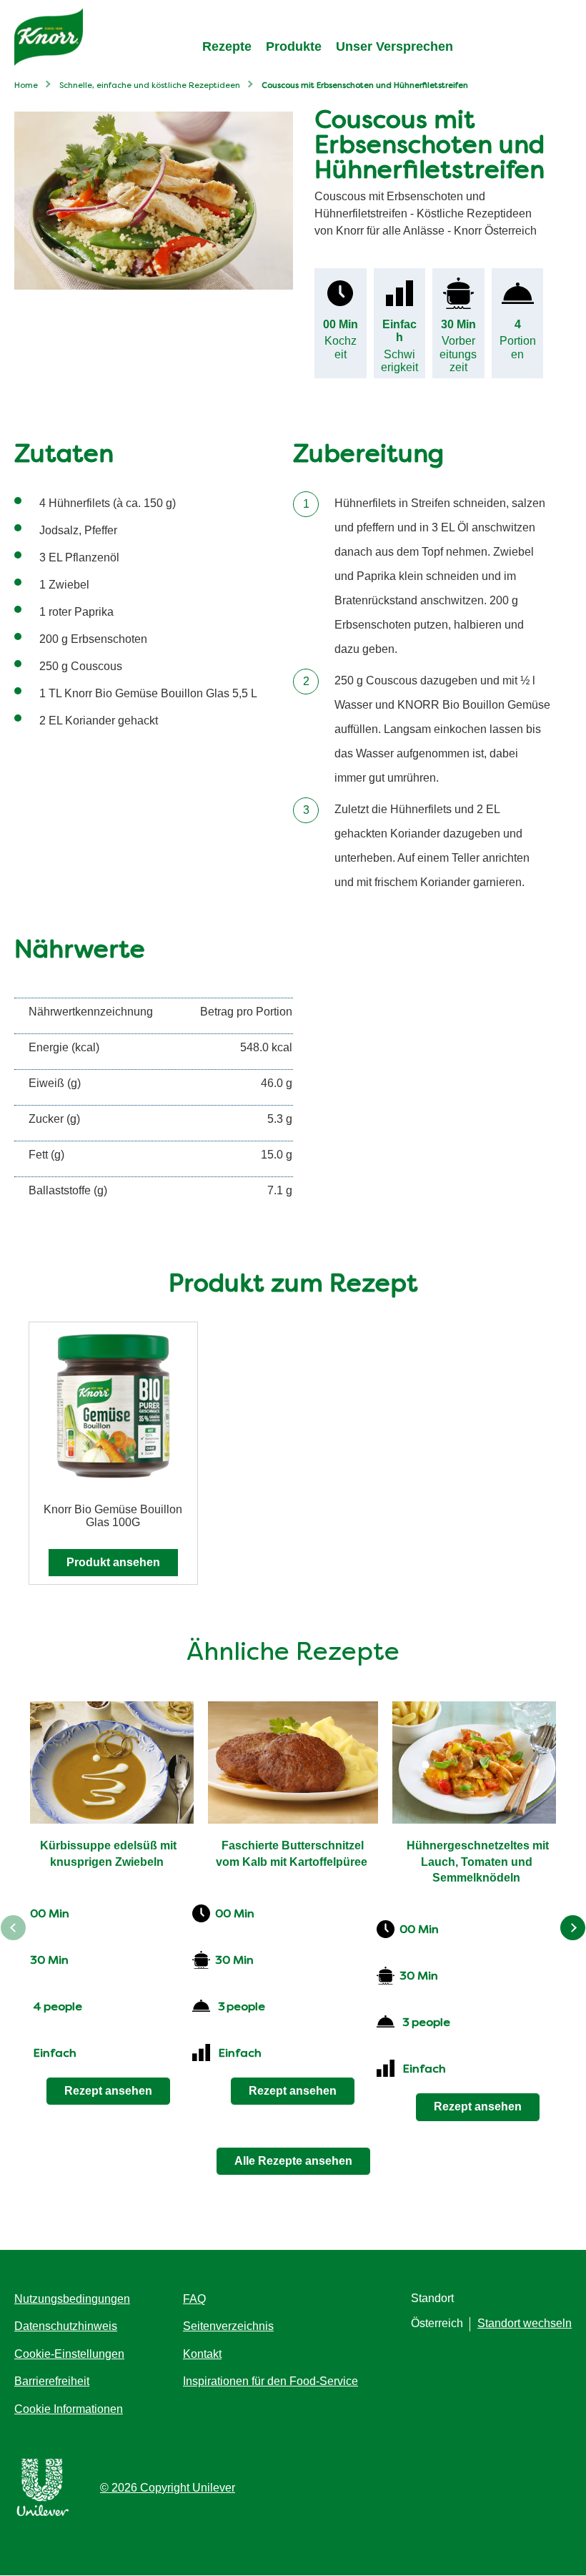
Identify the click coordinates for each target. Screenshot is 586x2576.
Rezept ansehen (108, 2091)
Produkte (294, 46)
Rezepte (227, 46)
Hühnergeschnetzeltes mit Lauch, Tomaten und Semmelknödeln (479, 1862)
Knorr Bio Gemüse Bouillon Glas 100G (113, 1516)
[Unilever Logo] (43, 2513)
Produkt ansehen (113, 1562)
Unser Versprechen (394, 46)
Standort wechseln (525, 2323)
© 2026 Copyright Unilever (168, 2488)
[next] (573, 1928)
